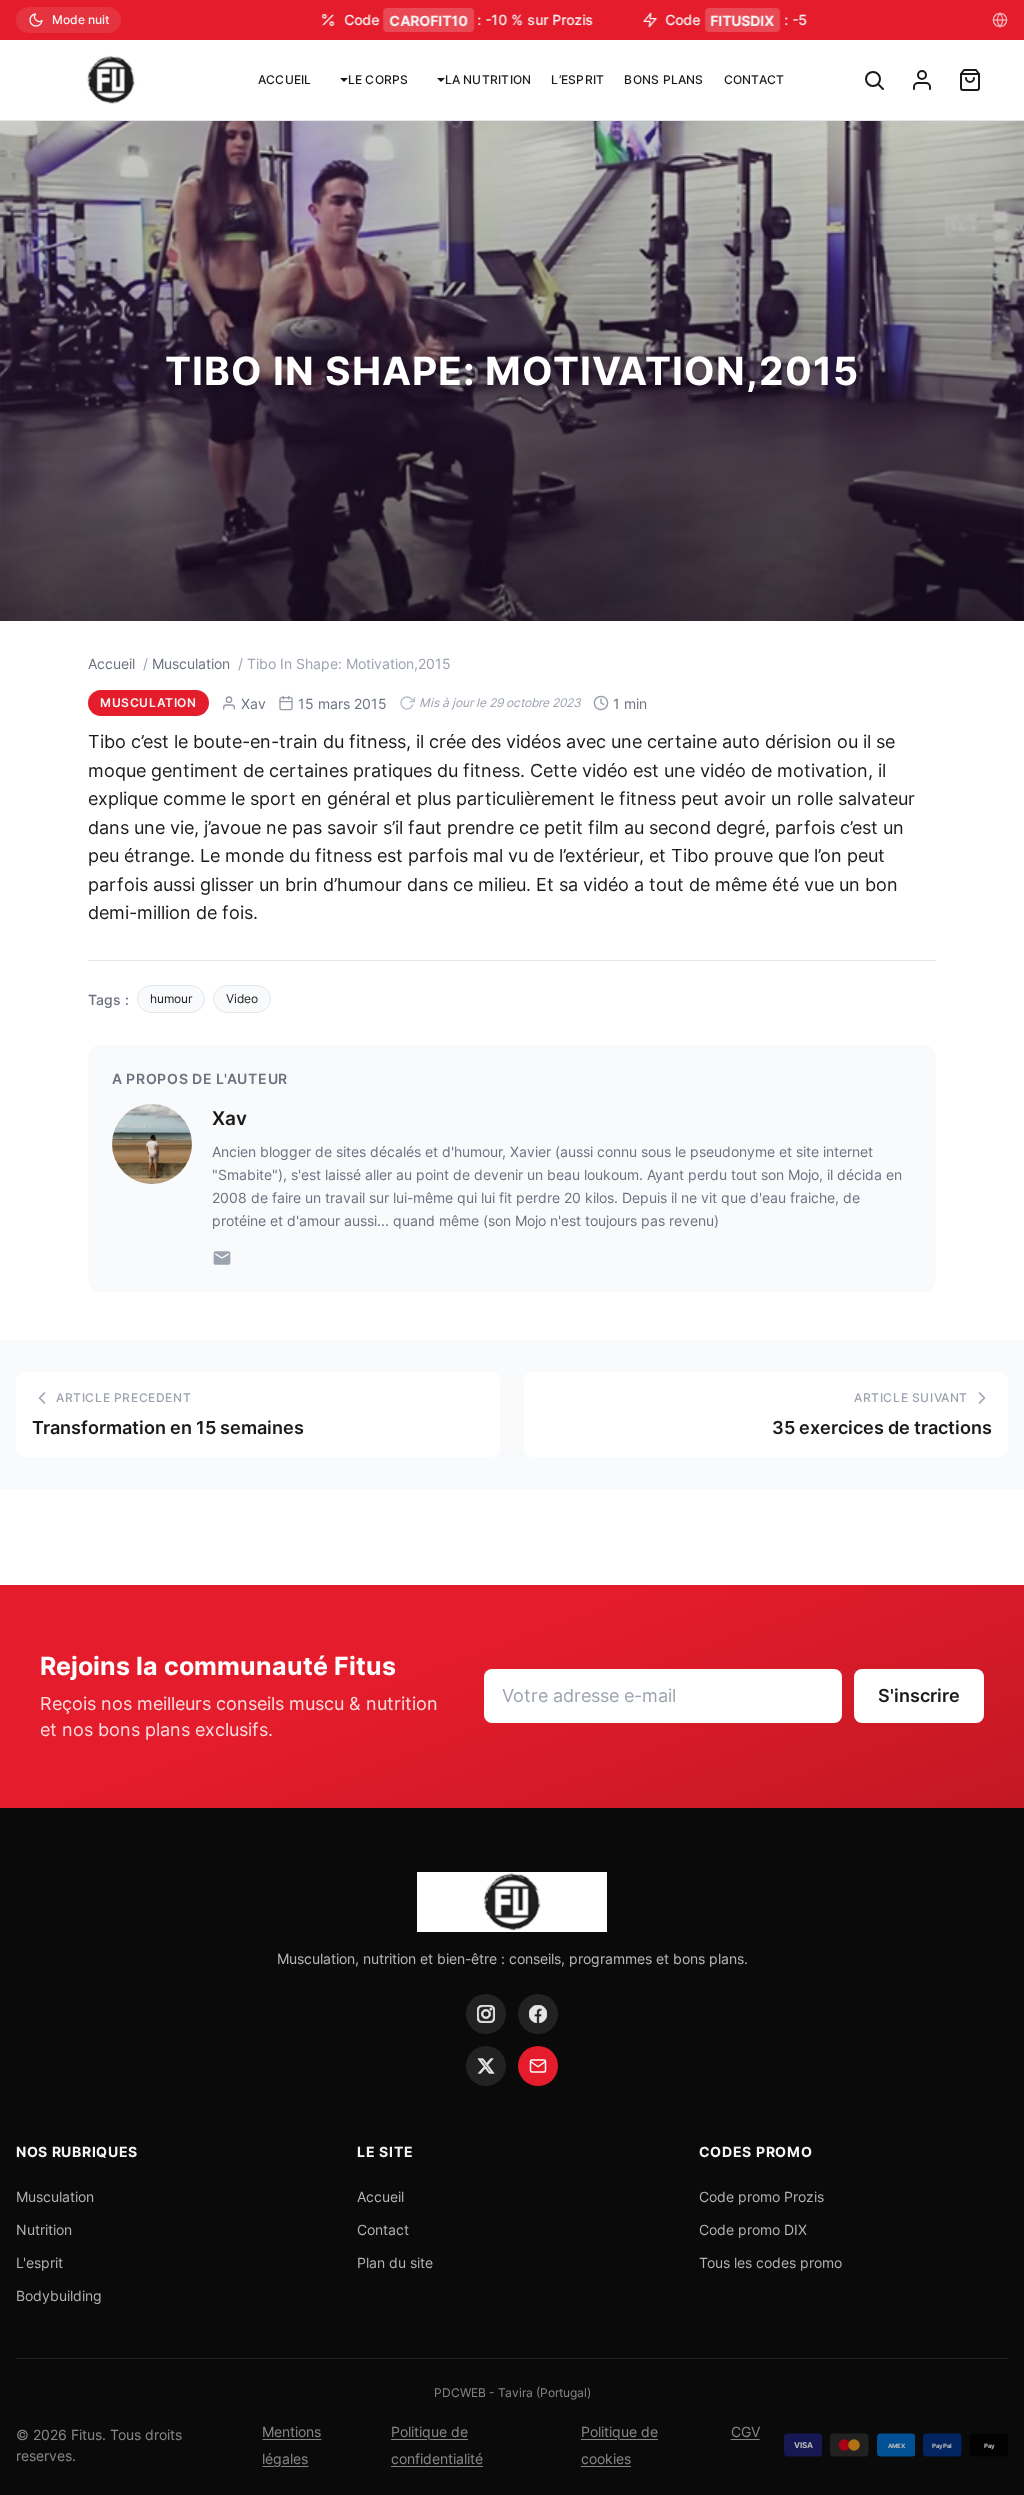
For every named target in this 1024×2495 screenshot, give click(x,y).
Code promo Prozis (761, 2196)
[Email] (222, 1258)
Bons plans (663, 79)
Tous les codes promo (770, 2262)
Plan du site (395, 2262)
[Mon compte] (922, 80)
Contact (754, 79)
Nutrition (44, 2229)
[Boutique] (970, 80)
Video (242, 998)
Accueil (285, 79)
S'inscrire (919, 1695)
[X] (486, 2066)
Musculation (191, 663)
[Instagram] (486, 2014)
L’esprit (577, 79)
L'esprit (39, 2262)
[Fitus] (111, 80)
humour (171, 998)
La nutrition (488, 79)
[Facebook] (538, 2014)
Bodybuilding (59, 2295)
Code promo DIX (753, 2229)
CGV (745, 2431)
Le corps (378, 79)
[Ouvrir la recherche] (874, 80)
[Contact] (538, 2066)
